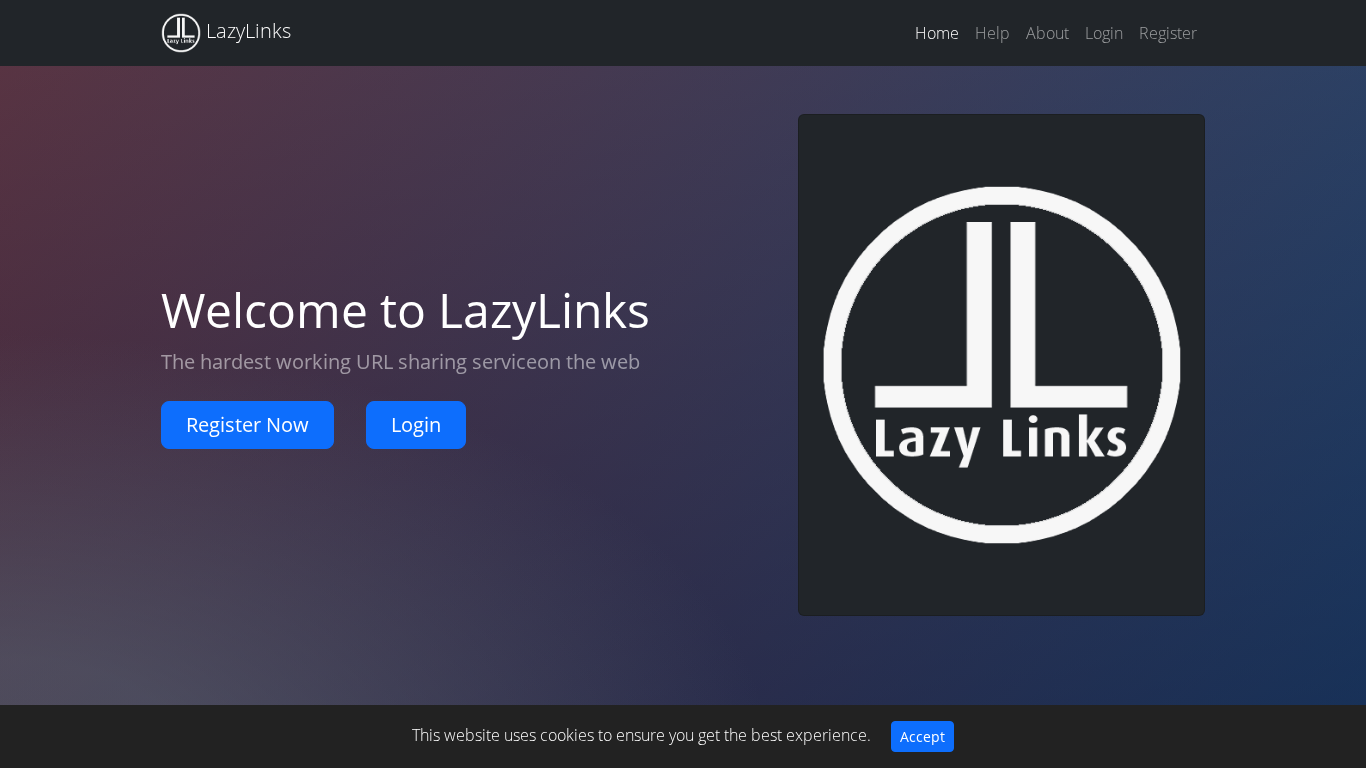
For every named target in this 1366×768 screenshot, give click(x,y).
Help (992, 33)
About (1047, 33)
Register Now (247, 424)
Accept (922, 736)
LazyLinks (246, 30)
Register (1168, 33)
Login (1104, 33)
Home (937, 33)
